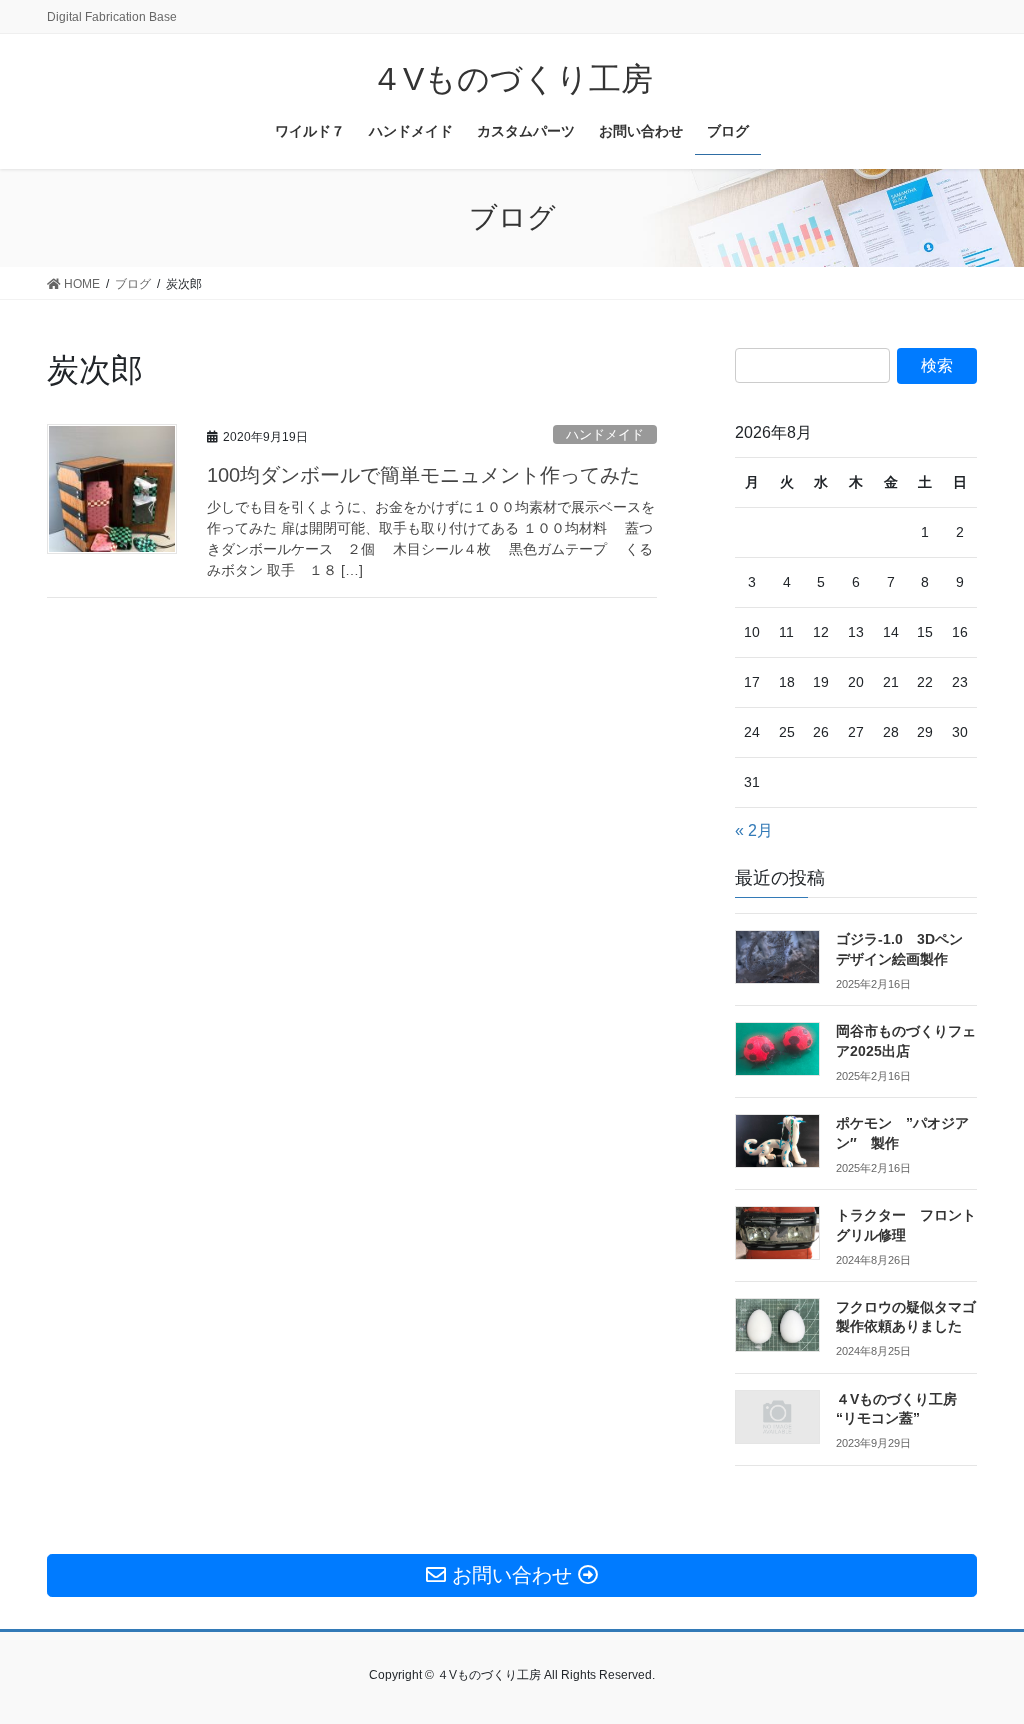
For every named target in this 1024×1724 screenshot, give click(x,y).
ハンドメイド (605, 434)
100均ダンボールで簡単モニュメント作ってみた (423, 475)
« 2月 (754, 830)
